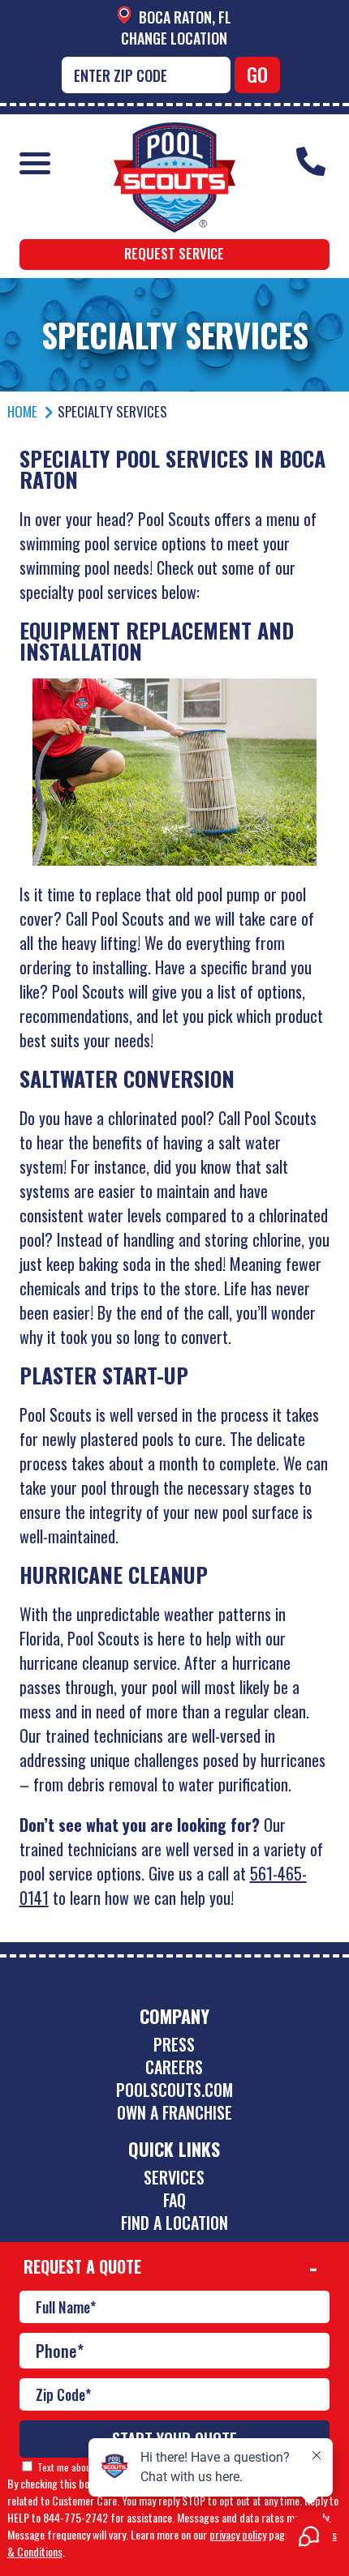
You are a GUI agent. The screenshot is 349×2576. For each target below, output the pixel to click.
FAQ (174, 2200)
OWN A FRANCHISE (174, 2112)
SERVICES (174, 2177)
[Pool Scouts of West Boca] (174, 134)
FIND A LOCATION (174, 2223)
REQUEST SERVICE (174, 253)
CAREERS (174, 2067)
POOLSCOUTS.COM (174, 2090)
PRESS (174, 2044)
